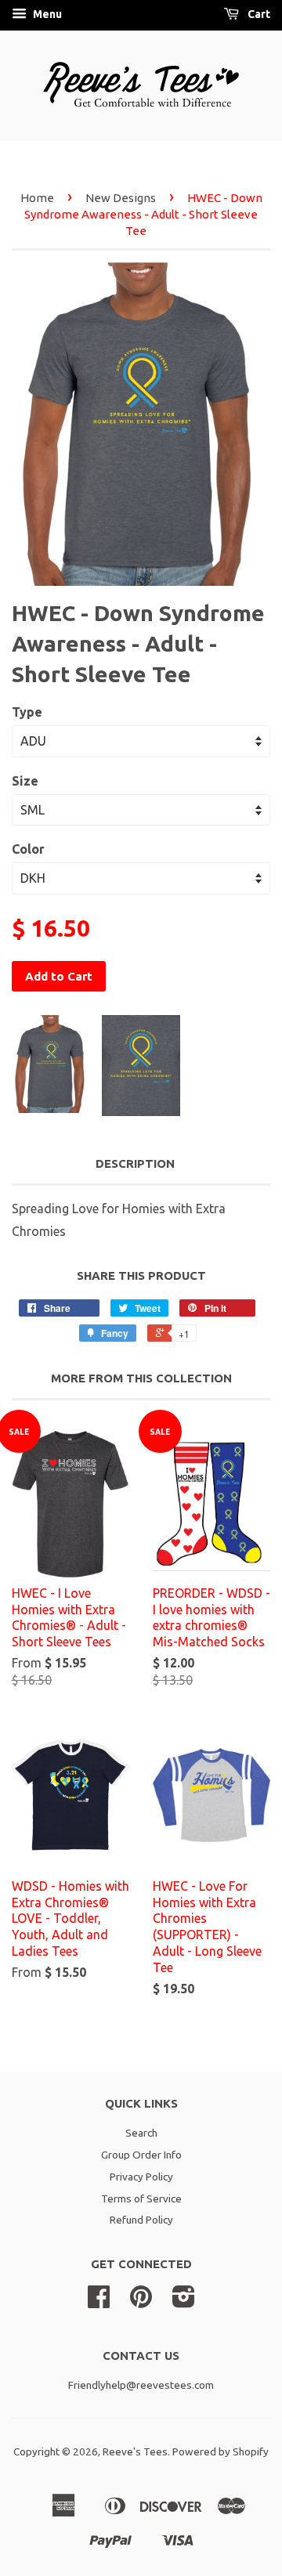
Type (27, 712)
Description (135, 1163)
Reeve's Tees (135, 2451)
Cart (258, 14)
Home (37, 198)
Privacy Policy (141, 2177)
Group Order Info (141, 2155)
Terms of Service (141, 2198)
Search (141, 2133)
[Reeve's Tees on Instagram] (184, 2302)
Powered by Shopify (221, 2451)
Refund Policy (141, 2220)
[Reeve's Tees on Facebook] (99, 2302)
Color (28, 849)
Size (25, 781)
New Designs (121, 198)
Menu (46, 14)
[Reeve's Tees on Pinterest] (141, 2302)
